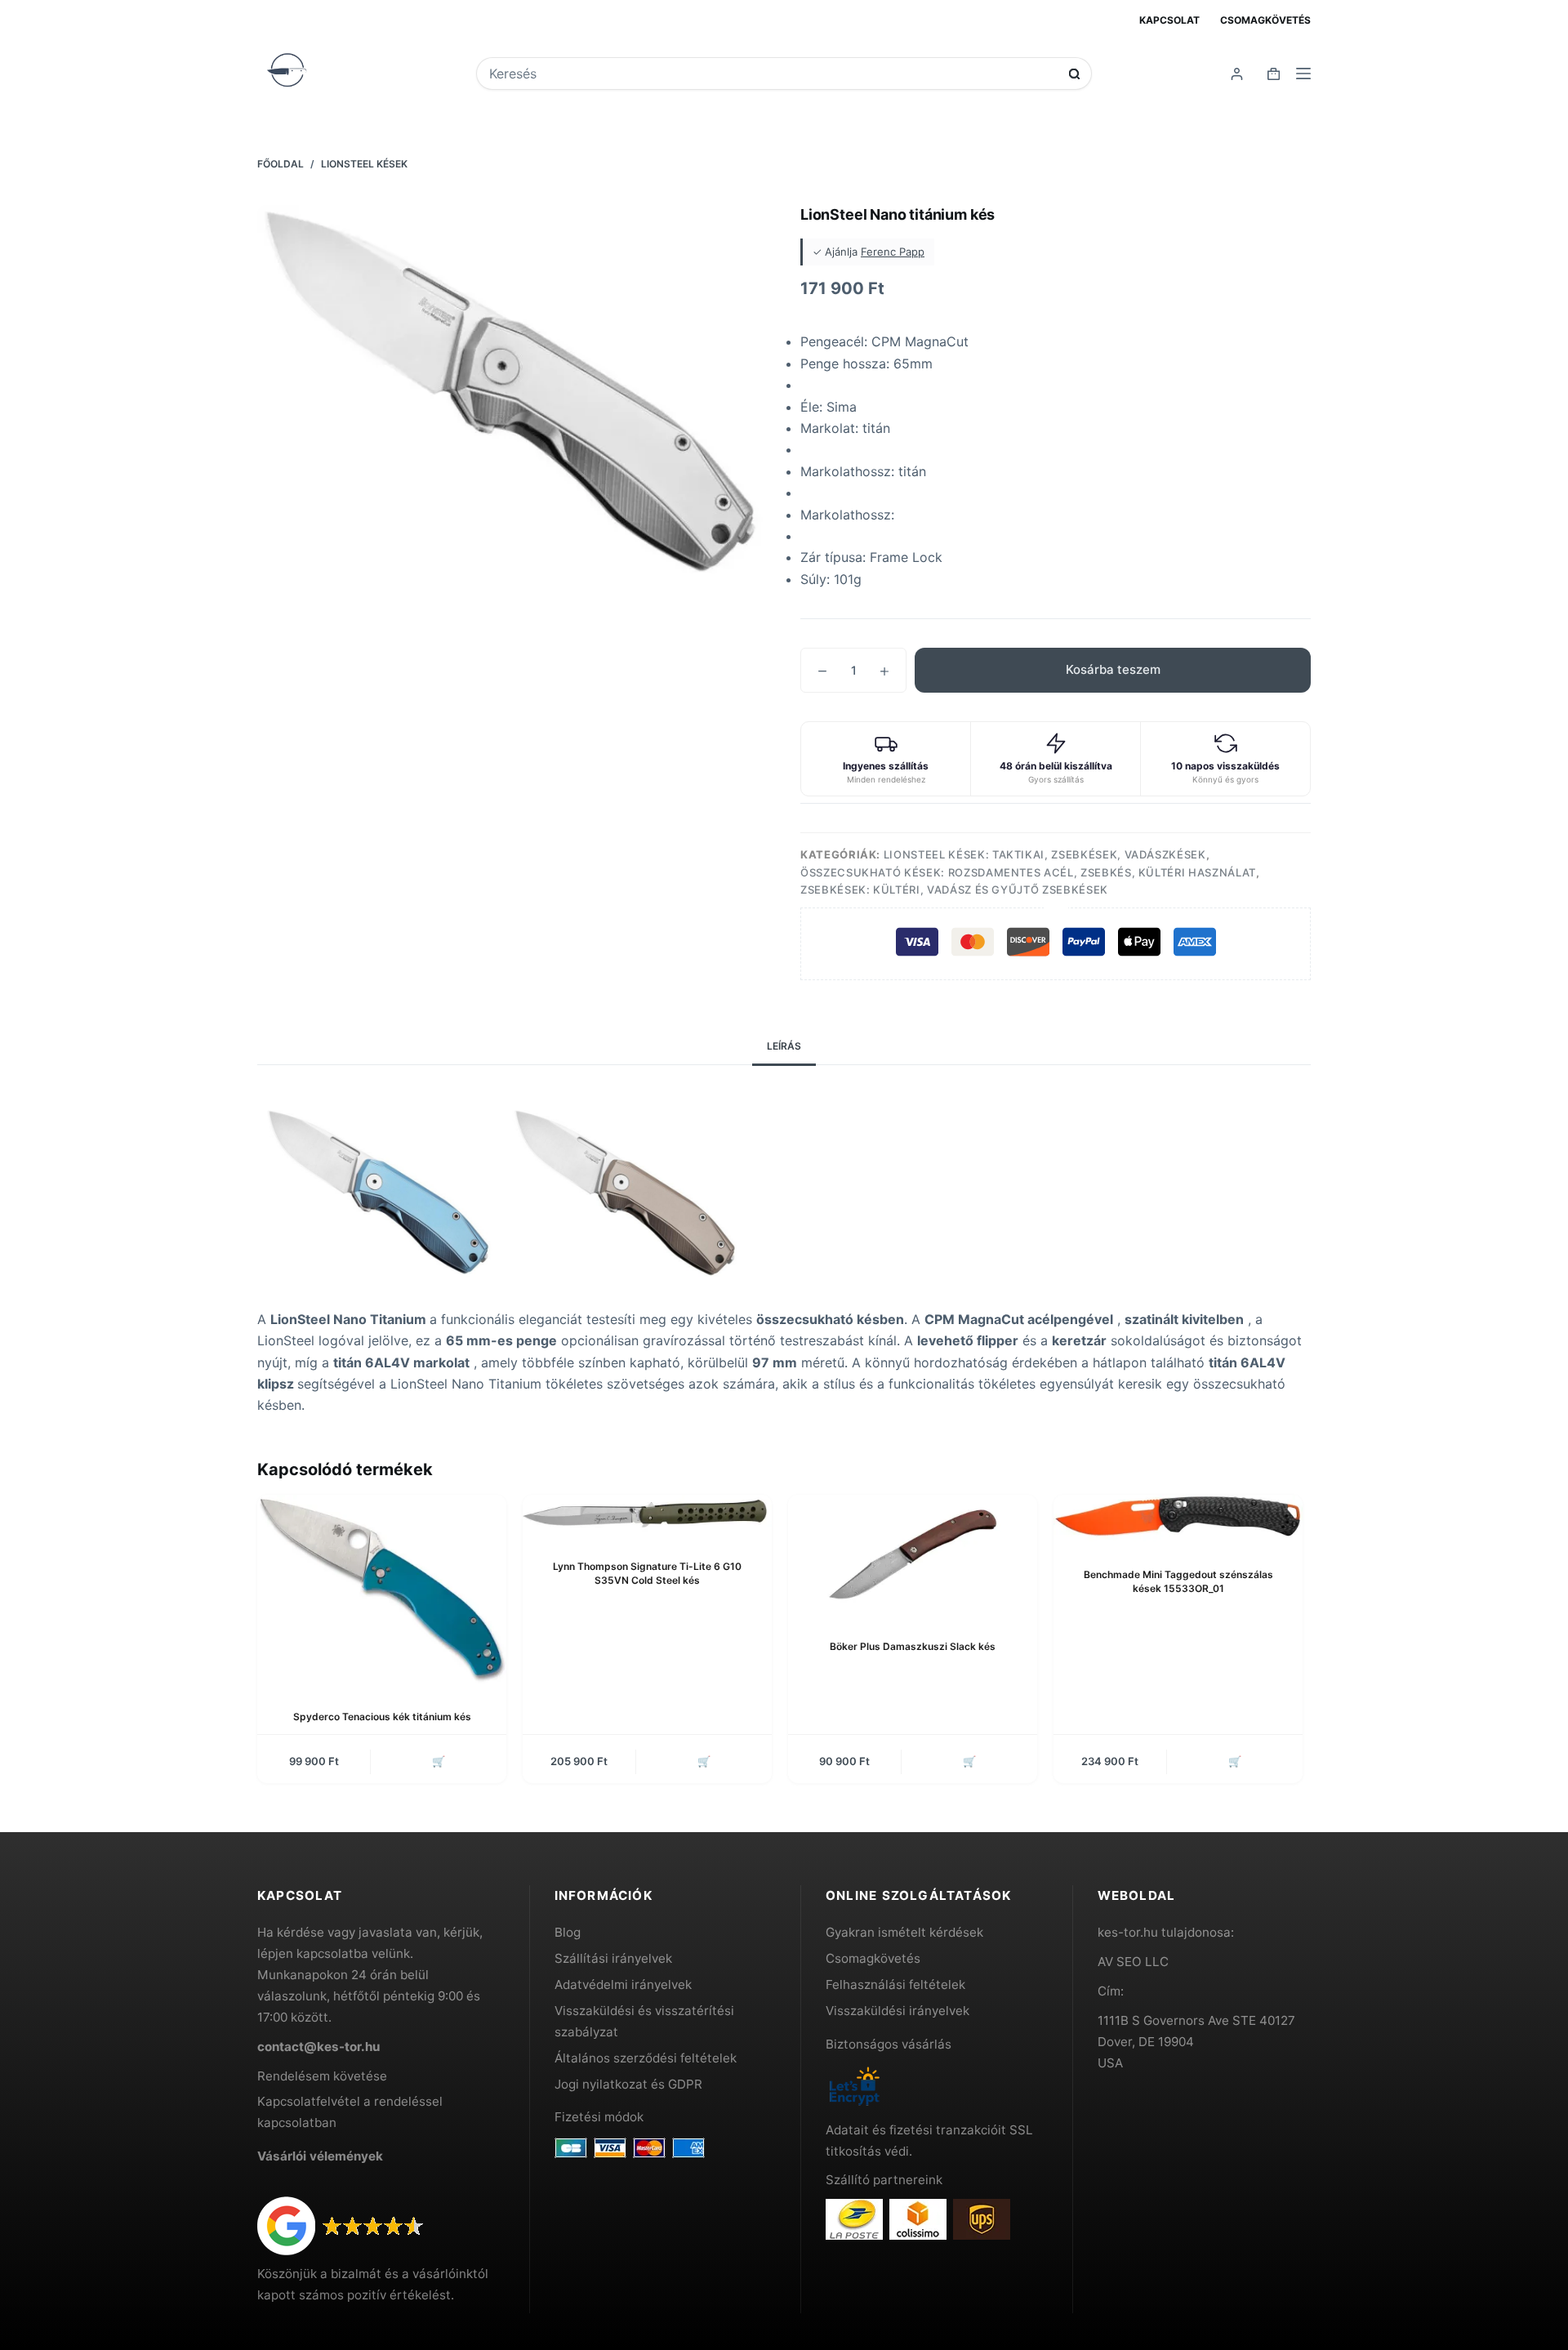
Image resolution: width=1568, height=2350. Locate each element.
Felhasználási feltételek (895, 1984)
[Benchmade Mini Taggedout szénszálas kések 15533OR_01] (1178, 1518)
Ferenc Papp (893, 252)
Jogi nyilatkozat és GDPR (628, 2084)
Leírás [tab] (784, 1046)
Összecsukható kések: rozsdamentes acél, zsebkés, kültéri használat (1028, 872)
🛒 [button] (439, 1761)
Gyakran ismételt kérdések (904, 1932)
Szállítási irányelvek (613, 1958)
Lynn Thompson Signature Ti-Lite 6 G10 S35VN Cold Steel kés (647, 1573)
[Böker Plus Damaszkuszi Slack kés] (913, 1554)
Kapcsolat (1169, 20)
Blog (568, 1932)
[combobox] (773, 74)
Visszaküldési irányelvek (898, 2011)
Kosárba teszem (1113, 669)
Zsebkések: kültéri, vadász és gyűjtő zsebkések (954, 890)
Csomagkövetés (1265, 20)
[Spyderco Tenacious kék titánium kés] (382, 1589)
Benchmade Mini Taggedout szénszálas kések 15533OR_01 (1178, 1581)
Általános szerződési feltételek (646, 2058)
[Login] (1237, 74)
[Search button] (1074, 74)
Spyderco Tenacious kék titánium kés (382, 1717)
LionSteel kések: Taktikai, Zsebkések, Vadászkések (1045, 854)
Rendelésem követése (322, 2076)
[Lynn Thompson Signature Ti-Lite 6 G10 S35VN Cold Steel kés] (647, 1514)
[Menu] (1303, 74)
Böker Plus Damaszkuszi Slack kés (913, 1646)
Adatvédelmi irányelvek (623, 1984)
